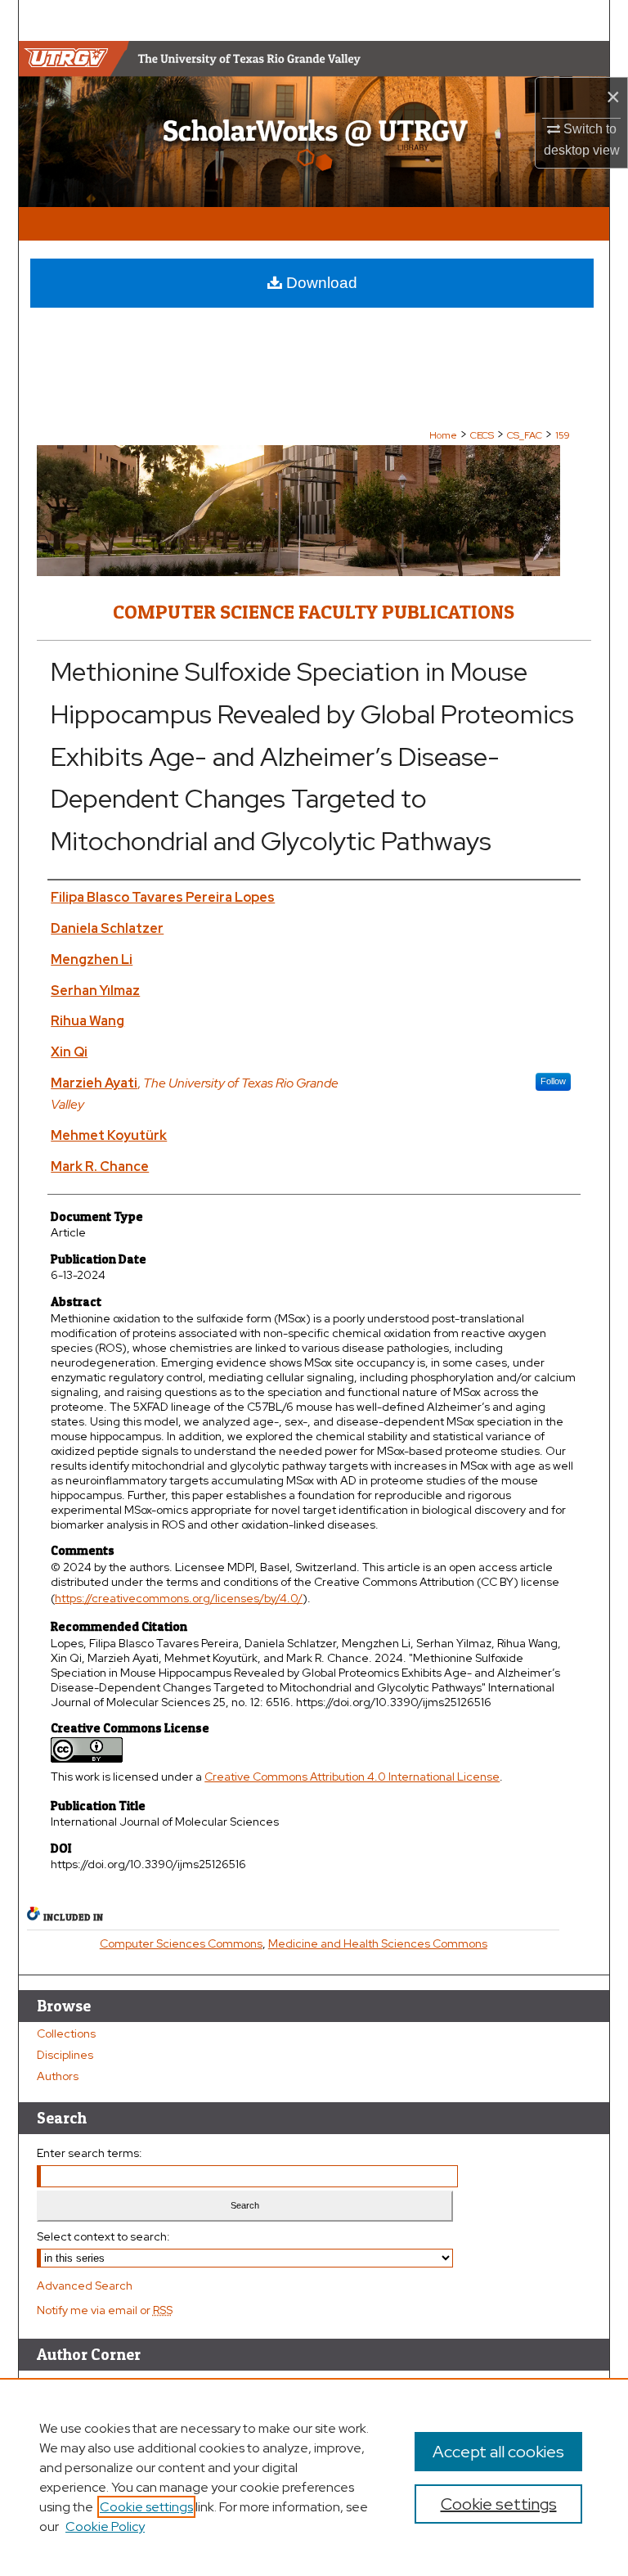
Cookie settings (146, 2507)
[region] (314, 2477)
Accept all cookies (498, 2452)
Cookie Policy (105, 2526)
